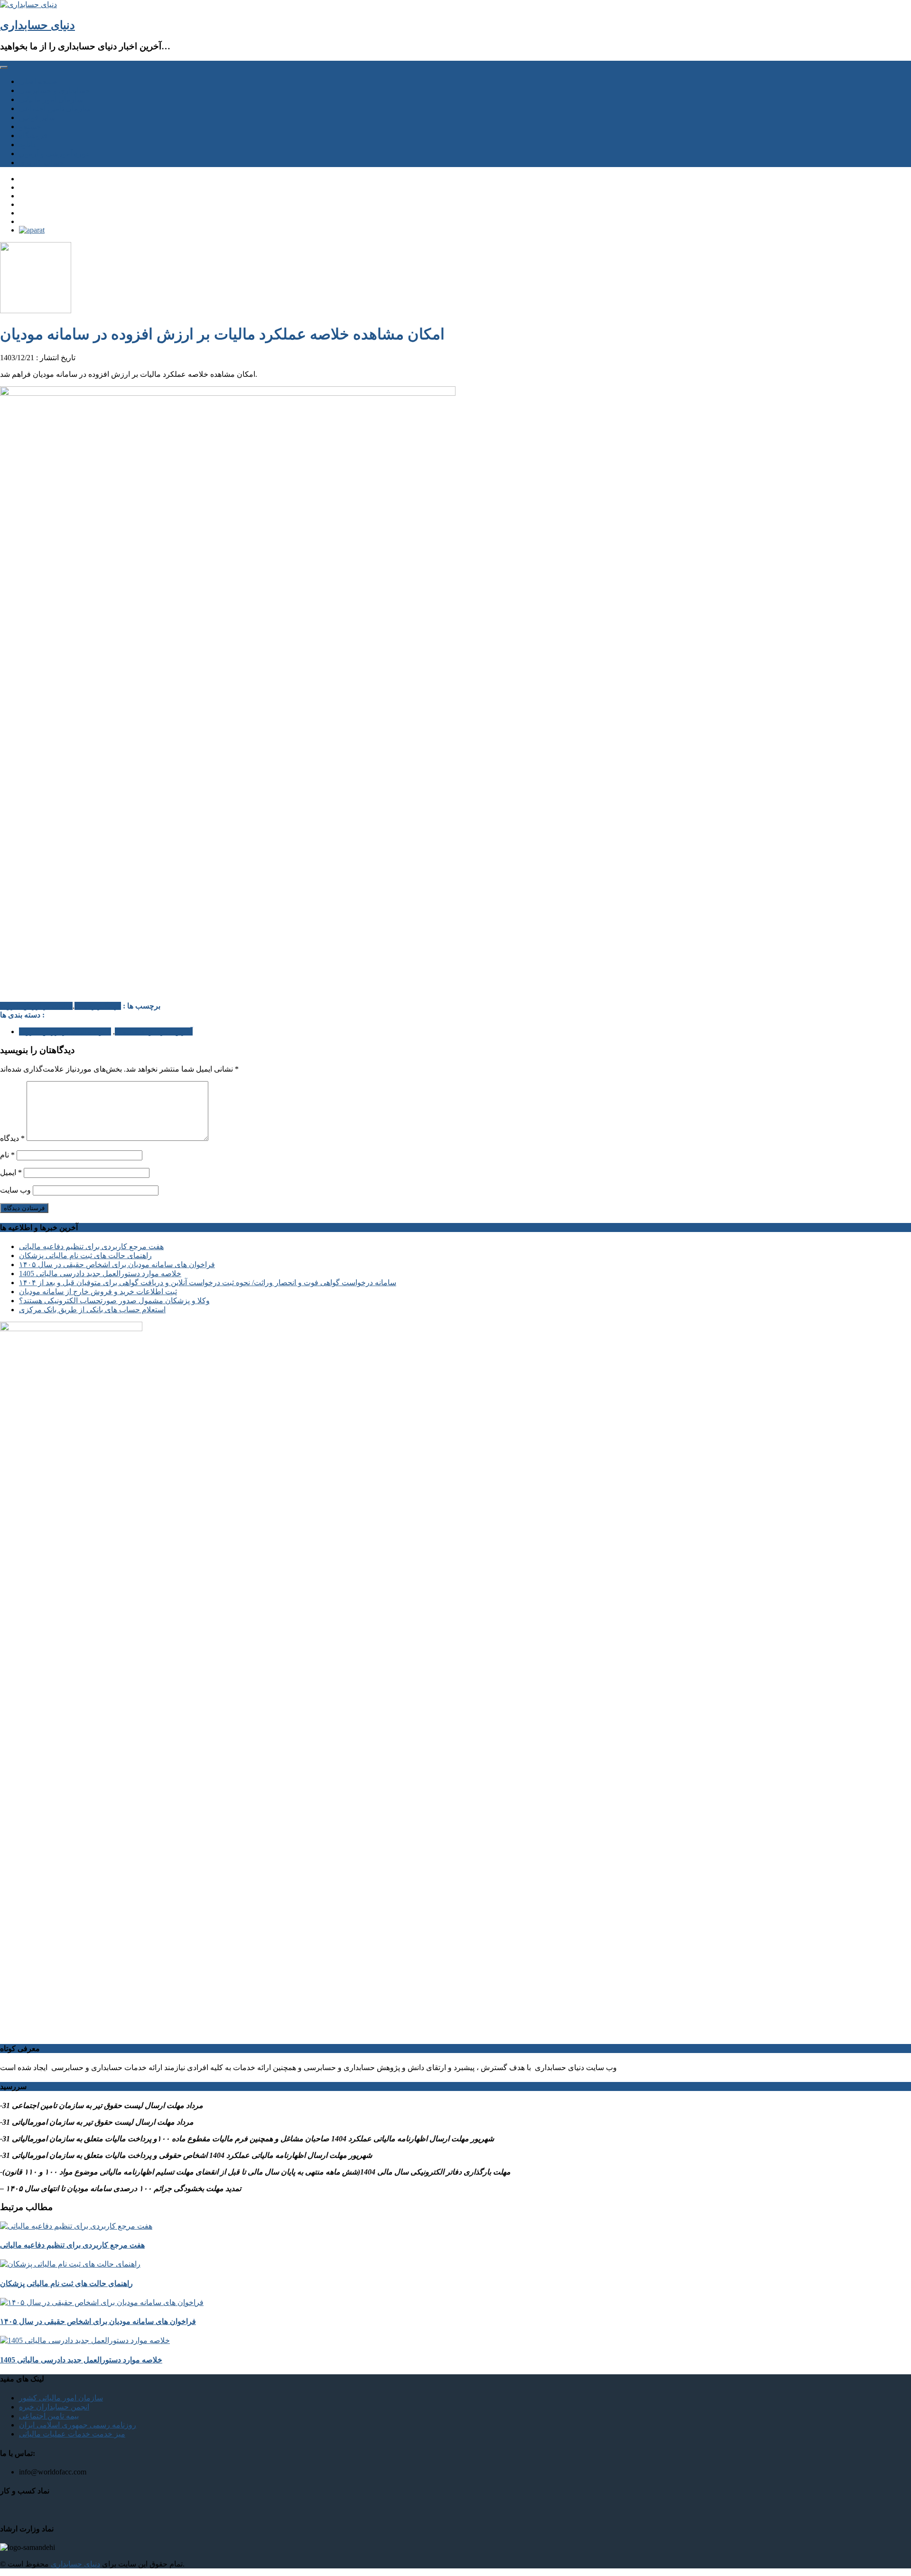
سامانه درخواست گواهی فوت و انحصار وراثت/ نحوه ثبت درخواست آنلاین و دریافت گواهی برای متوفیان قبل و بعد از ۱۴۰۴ (208, 1283)
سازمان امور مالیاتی (51, 99)
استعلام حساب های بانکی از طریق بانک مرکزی (92, 1310)
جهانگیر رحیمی (98, 1006)
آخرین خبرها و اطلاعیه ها (154, 1031)
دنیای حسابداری (37, 25)
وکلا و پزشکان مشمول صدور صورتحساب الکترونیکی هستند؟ (114, 1301)
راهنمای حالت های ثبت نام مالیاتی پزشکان (85, 1255)
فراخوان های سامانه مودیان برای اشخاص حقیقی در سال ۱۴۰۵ (117, 1265)
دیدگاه (12, 1138)
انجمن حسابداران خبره (54, 2407)
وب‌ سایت (15, 1190)
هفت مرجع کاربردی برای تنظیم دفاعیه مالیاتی (91, 1246)
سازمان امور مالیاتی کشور (61, 2398)
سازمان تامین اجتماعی (55, 108)
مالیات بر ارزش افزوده (36, 1006)
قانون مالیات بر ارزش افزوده (65, 1031)
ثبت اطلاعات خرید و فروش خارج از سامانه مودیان (98, 1292)
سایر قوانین (37, 117)
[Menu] (4, 67)
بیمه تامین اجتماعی (49, 2416)
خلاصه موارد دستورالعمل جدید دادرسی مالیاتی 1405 (100, 1274)
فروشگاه (33, 135)
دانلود (27, 145)
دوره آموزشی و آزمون (54, 154)
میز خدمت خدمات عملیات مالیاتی (72, 2434)
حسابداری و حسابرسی (55, 90)
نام (7, 1155)
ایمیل (11, 1172)
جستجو (30, 126)
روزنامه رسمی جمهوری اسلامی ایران (78, 2425)
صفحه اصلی (38, 81)
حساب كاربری (42, 163)
